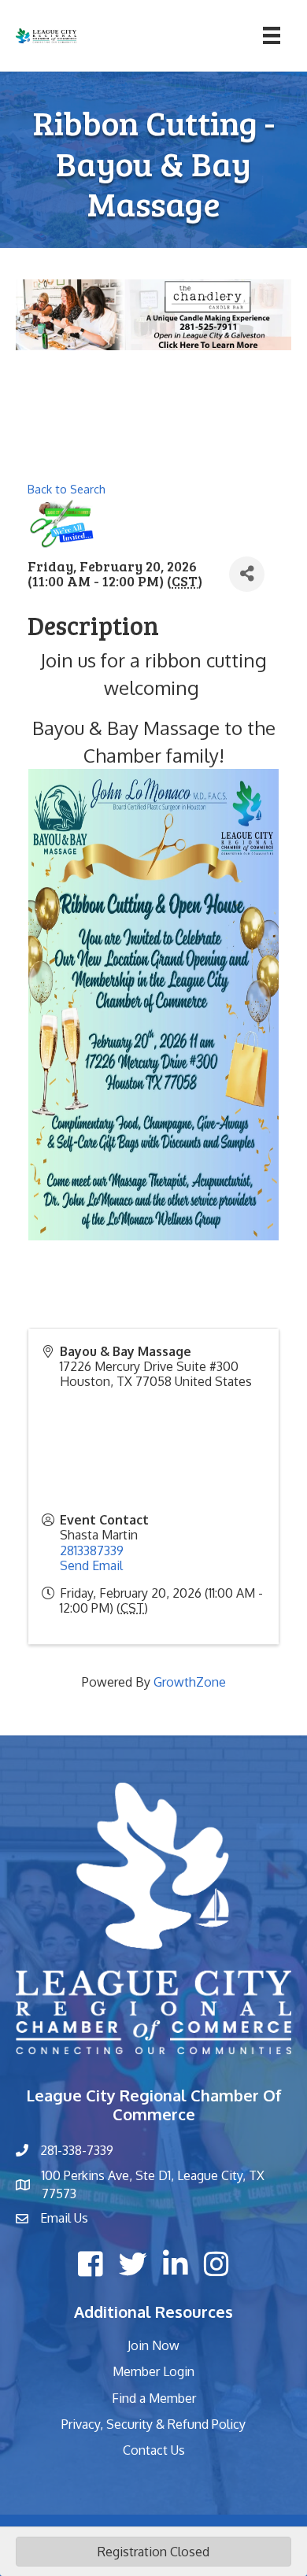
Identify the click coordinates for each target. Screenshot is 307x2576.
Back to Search (67, 489)
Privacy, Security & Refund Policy (153, 2424)
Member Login (153, 2371)
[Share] (247, 574)
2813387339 (92, 1550)
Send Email (91, 1565)
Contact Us (154, 2450)
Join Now (153, 2345)
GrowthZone (190, 1682)
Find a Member (154, 2398)
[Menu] (272, 35)
